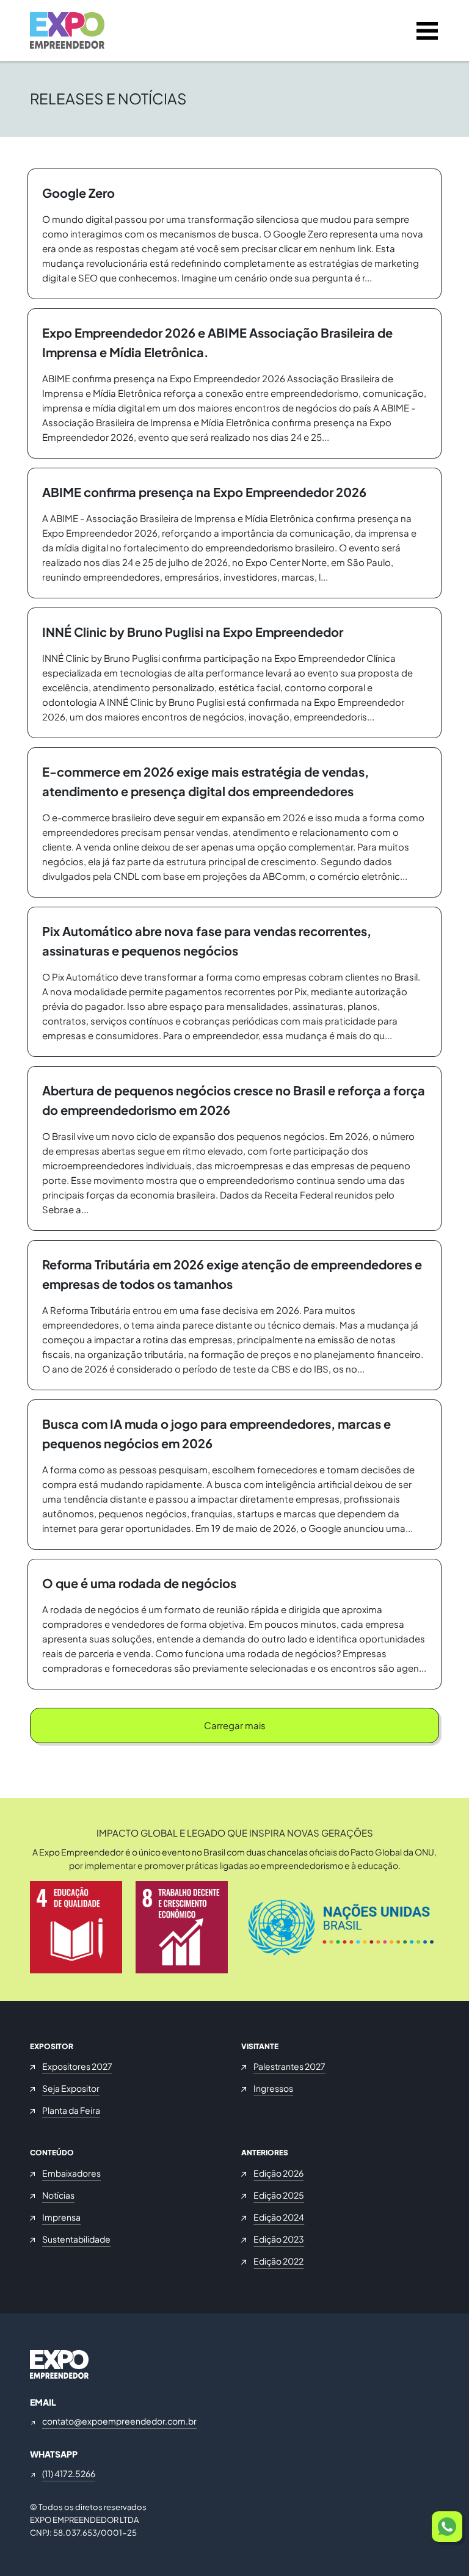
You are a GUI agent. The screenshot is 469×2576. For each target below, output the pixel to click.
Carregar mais (235, 1725)
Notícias (58, 2195)
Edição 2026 (278, 2173)
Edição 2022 (278, 2261)
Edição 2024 (279, 2217)
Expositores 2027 (77, 2066)
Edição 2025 (279, 2195)
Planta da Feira (71, 2110)
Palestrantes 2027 (289, 2066)
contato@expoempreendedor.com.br (119, 2421)
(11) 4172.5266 (69, 2473)
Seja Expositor (71, 2088)
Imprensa (61, 2217)
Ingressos (273, 2088)
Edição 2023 (279, 2239)
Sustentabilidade (76, 2239)
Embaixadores (71, 2173)
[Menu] (427, 31)
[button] (447, 2527)
